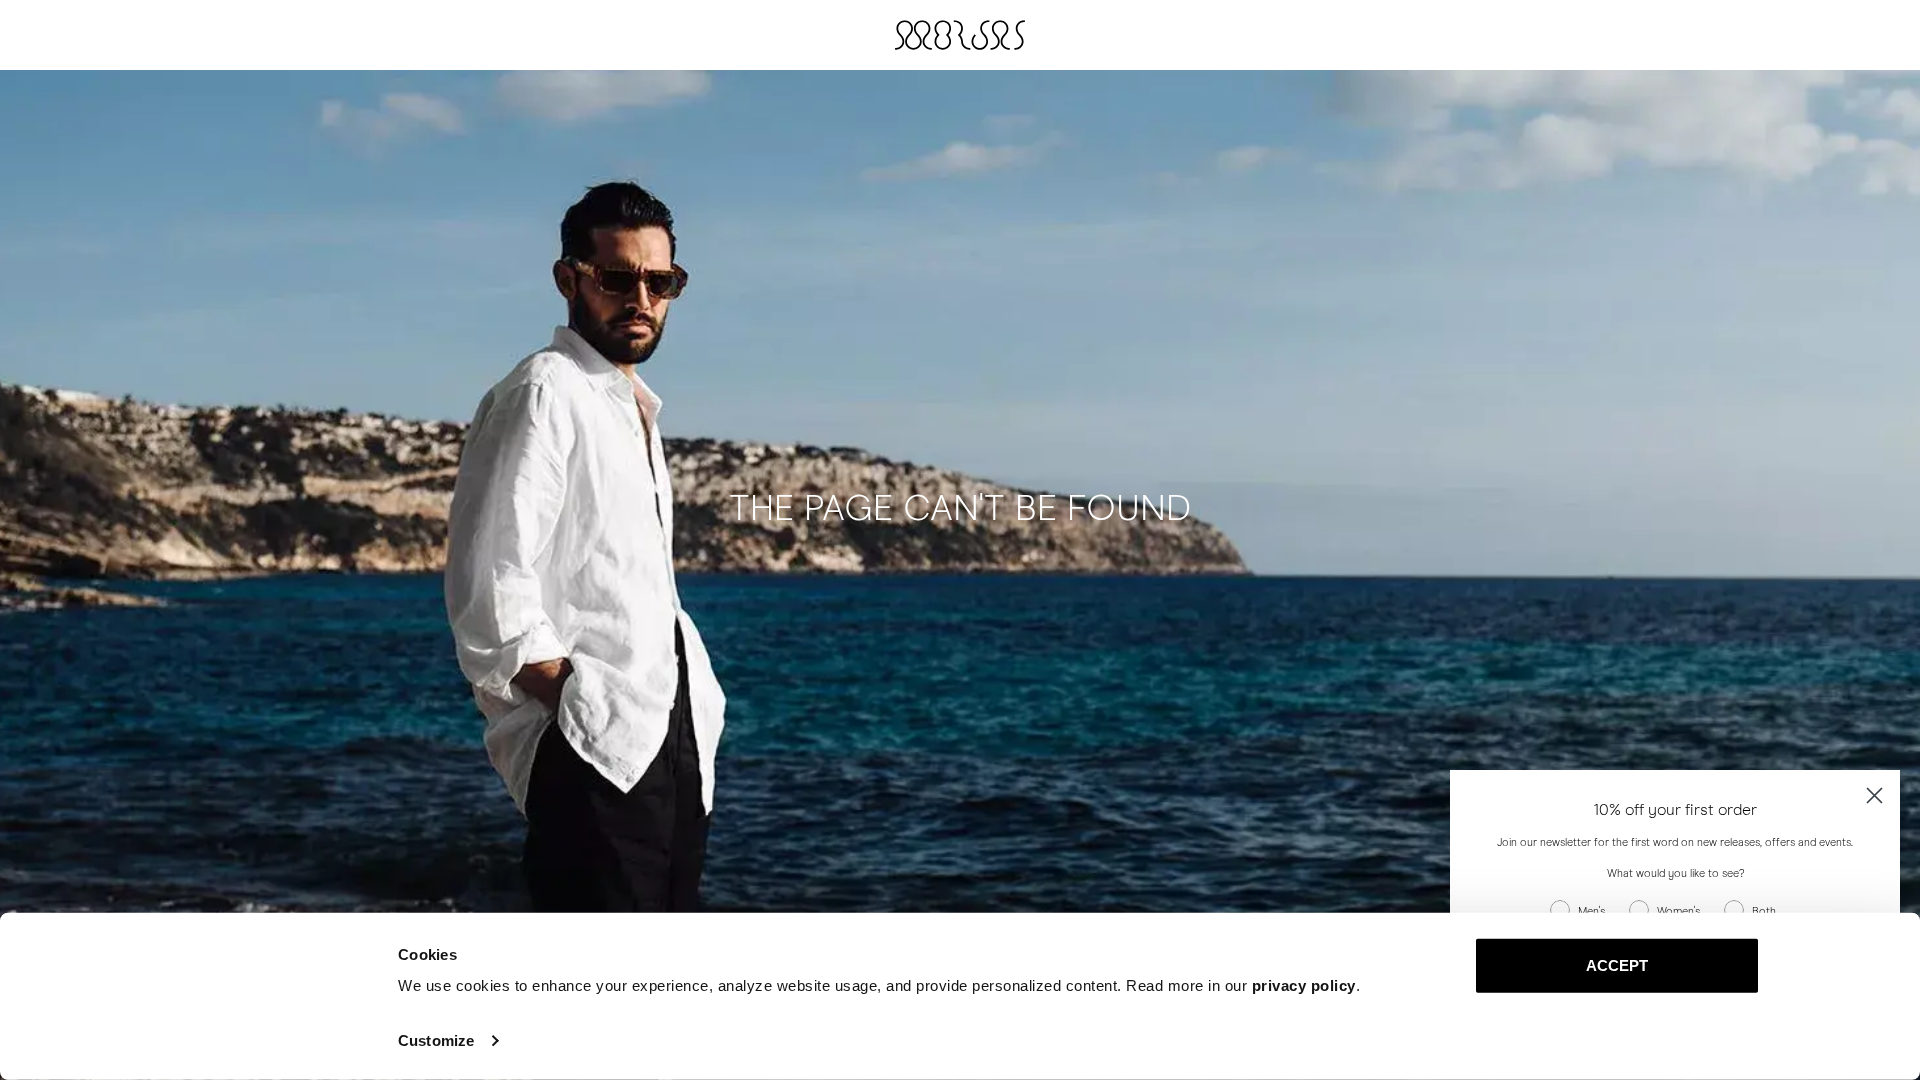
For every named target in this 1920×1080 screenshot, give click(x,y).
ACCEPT (1617, 965)
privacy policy (1304, 985)
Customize (436, 1040)
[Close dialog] (1874, 795)
